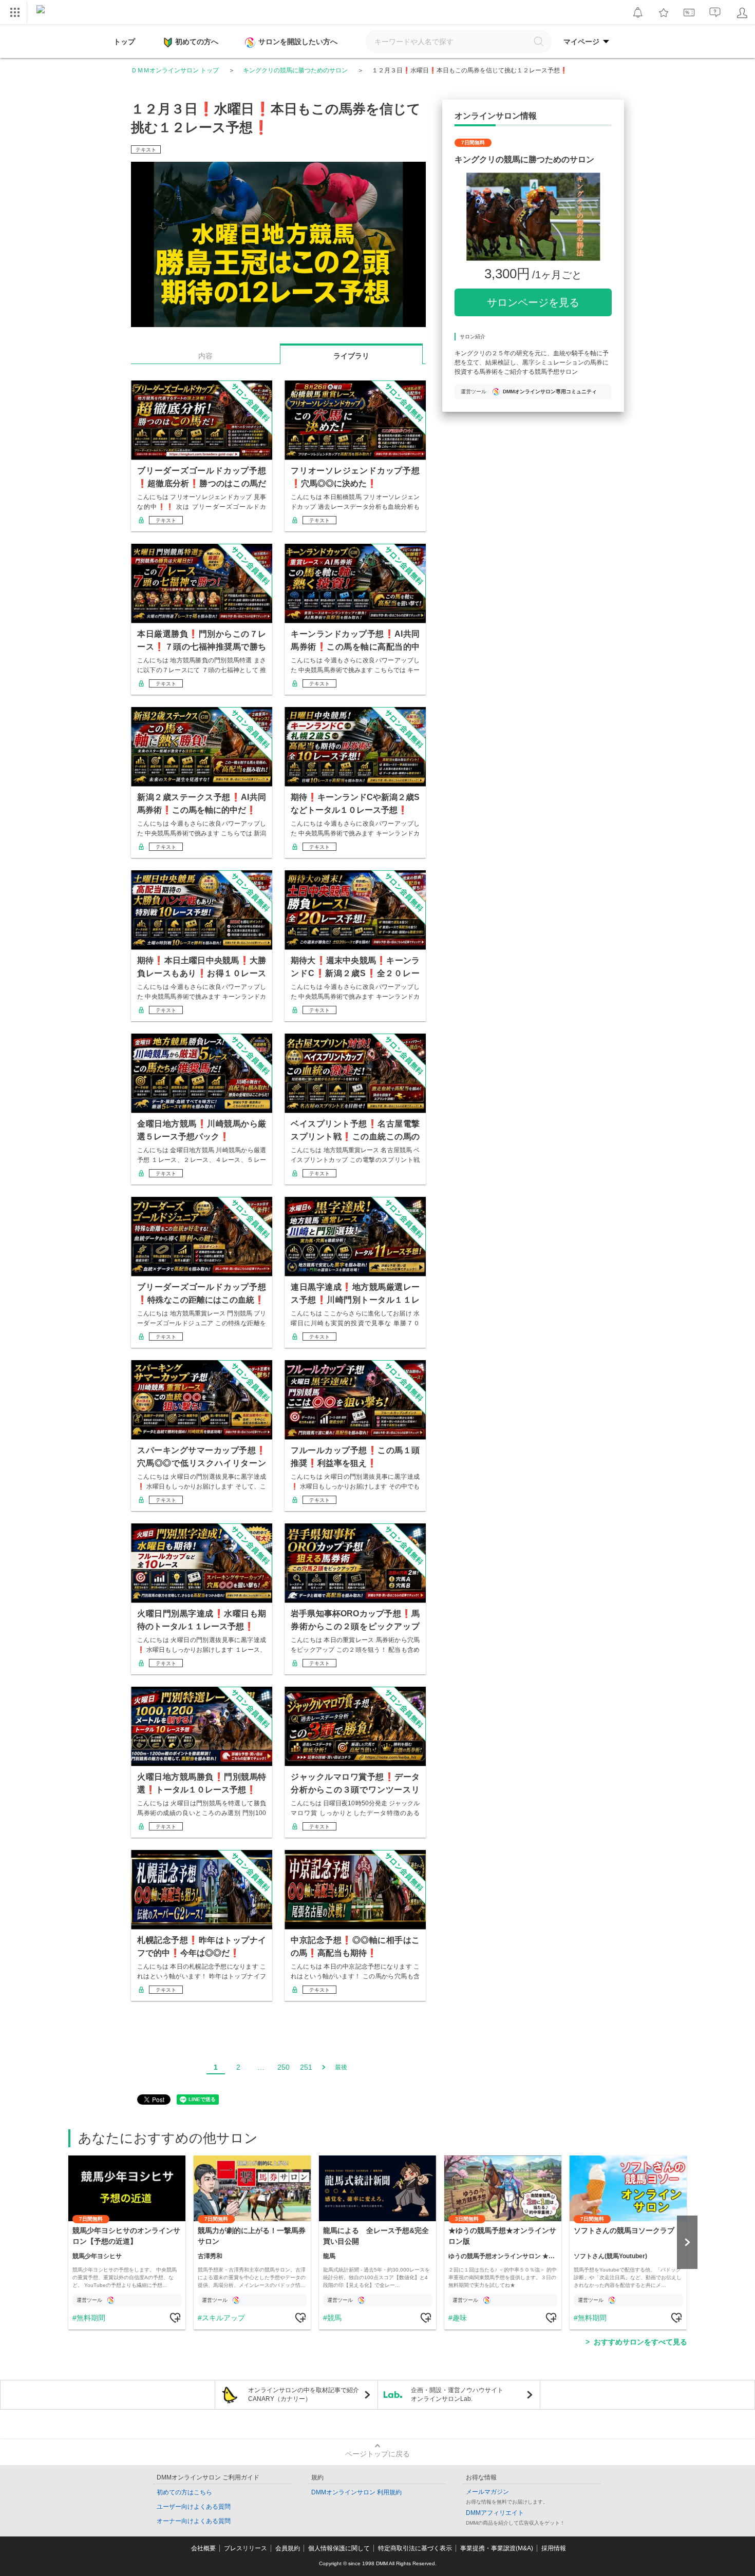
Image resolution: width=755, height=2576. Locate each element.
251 (306, 2067)
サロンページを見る (533, 302)
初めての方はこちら (184, 2492)
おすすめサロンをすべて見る (640, 2342)
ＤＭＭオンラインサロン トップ (175, 70)
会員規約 (288, 2548)
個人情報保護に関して (339, 2548)
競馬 (334, 2318)
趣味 (460, 2318)
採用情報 (554, 2548)
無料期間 (91, 2318)
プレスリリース (246, 2548)
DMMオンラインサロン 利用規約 (356, 2492)
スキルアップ (223, 2318)
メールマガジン (487, 2492)
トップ (124, 42)
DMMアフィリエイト (495, 2513)
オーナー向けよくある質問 (194, 2521)
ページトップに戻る (377, 2454)
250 (284, 2067)
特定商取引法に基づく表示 (415, 2548)
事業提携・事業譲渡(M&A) (497, 2548)
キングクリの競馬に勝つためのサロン (295, 70)
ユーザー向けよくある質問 (194, 2507)
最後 (341, 2067)
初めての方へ (197, 42)
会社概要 (203, 2548)
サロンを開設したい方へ (298, 42)
